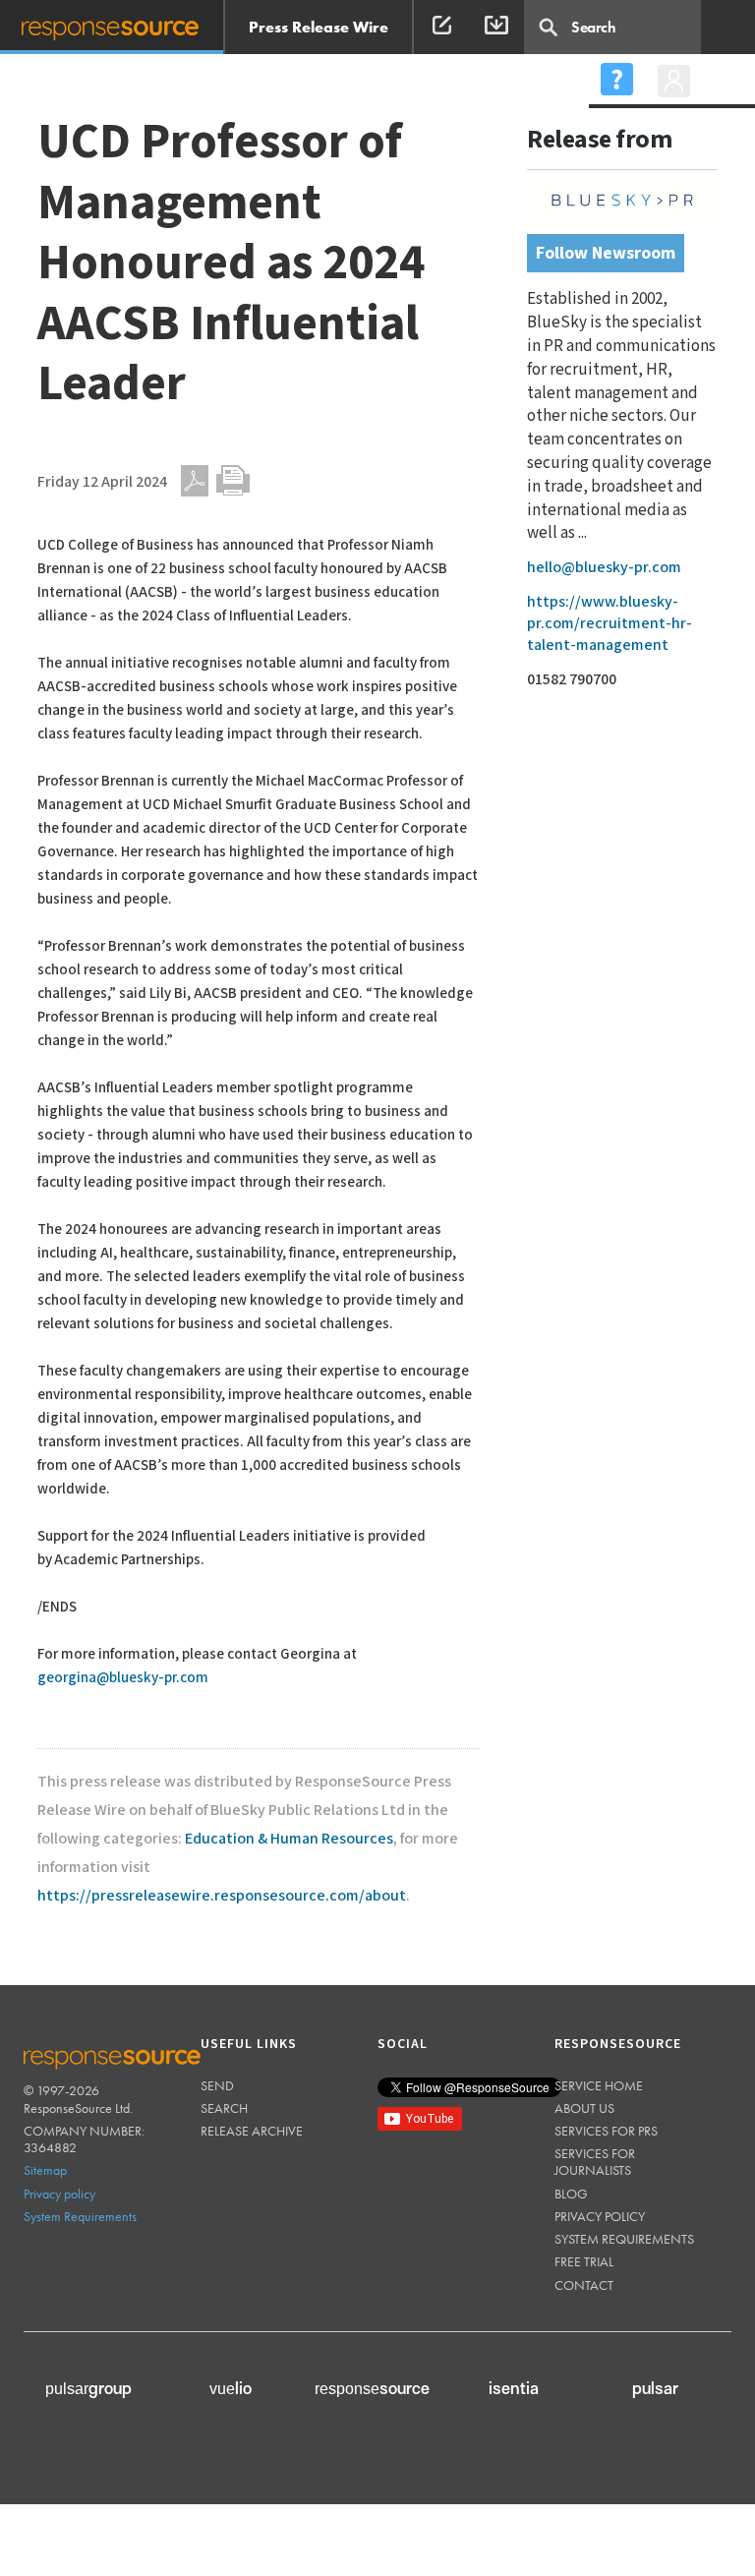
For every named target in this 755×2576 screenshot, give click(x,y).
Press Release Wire (319, 27)
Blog (571, 2194)
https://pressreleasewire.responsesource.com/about (222, 1896)
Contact (584, 2285)
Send (217, 2085)
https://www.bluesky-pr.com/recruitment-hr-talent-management (610, 624)
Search (224, 2108)
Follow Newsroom (606, 253)
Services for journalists (595, 2162)
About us (584, 2108)
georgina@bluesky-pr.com (123, 1678)
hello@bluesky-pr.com (604, 568)
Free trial (584, 2261)
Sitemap (45, 2170)
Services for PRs (606, 2131)
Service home (599, 2085)
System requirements (624, 2239)
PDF (195, 481)
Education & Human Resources (289, 1839)
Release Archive (252, 2131)
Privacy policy (59, 2194)
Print (233, 481)
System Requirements (80, 2216)
